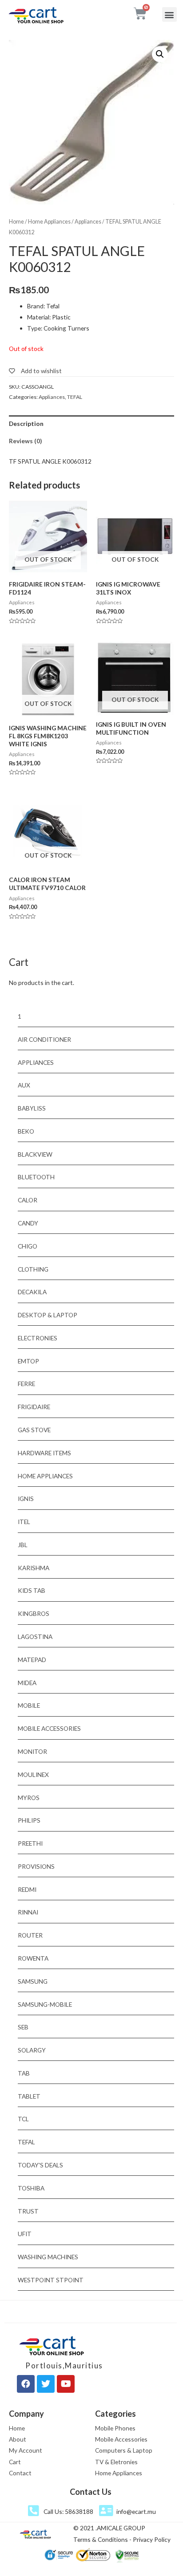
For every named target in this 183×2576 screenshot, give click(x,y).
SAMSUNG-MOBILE (45, 2004)
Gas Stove (34, 1430)
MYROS (29, 1798)
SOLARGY (32, 2050)
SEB (23, 2027)
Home (16, 222)
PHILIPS (29, 1820)
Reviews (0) (25, 441)
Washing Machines (48, 2257)
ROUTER (30, 1935)
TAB (24, 2073)
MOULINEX (33, 1774)
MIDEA (27, 1683)
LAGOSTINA (35, 1637)
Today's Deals (40, 2165)
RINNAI (28, 1912)
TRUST (28, 2211)
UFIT (25, 2234)
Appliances (88, 222)
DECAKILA (32, 1292)
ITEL (24, 1522)
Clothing (33, 1269)
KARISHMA (34, 1568)
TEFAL (75, 397)
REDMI (27, 1889)
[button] (169, 14)
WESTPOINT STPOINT (51, 2280)
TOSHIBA (31, 2188)
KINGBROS (34, 1613)
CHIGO (28, 1246)
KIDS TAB (32, 1590)
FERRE (26, 1384)
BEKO (26, 1131)
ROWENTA (33, 1958)
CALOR (28, 1200)
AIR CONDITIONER (44, 1039)
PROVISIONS (36, 1866)
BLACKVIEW (35, 1154)
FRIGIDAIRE (34, 1407)
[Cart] (140, 14)
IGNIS (26, 1499)
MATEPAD (32, 1660)
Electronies (38, 1338)
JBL (23, 1545)
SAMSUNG (33, 1981)
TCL (23, 2119)
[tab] (91, 424)
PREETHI (30, 1843)
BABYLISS (32, 1108)
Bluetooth (36, 1177)
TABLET (29, 2096)
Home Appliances (49, 222)
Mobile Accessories (49, 1728)
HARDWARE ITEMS (44, 1453)
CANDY (28, 1223)
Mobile (29, 1705)
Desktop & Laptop (48, 1315)
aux (24, 1085)
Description (26, 423)
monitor (32, 1751)
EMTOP (28, 1361)
